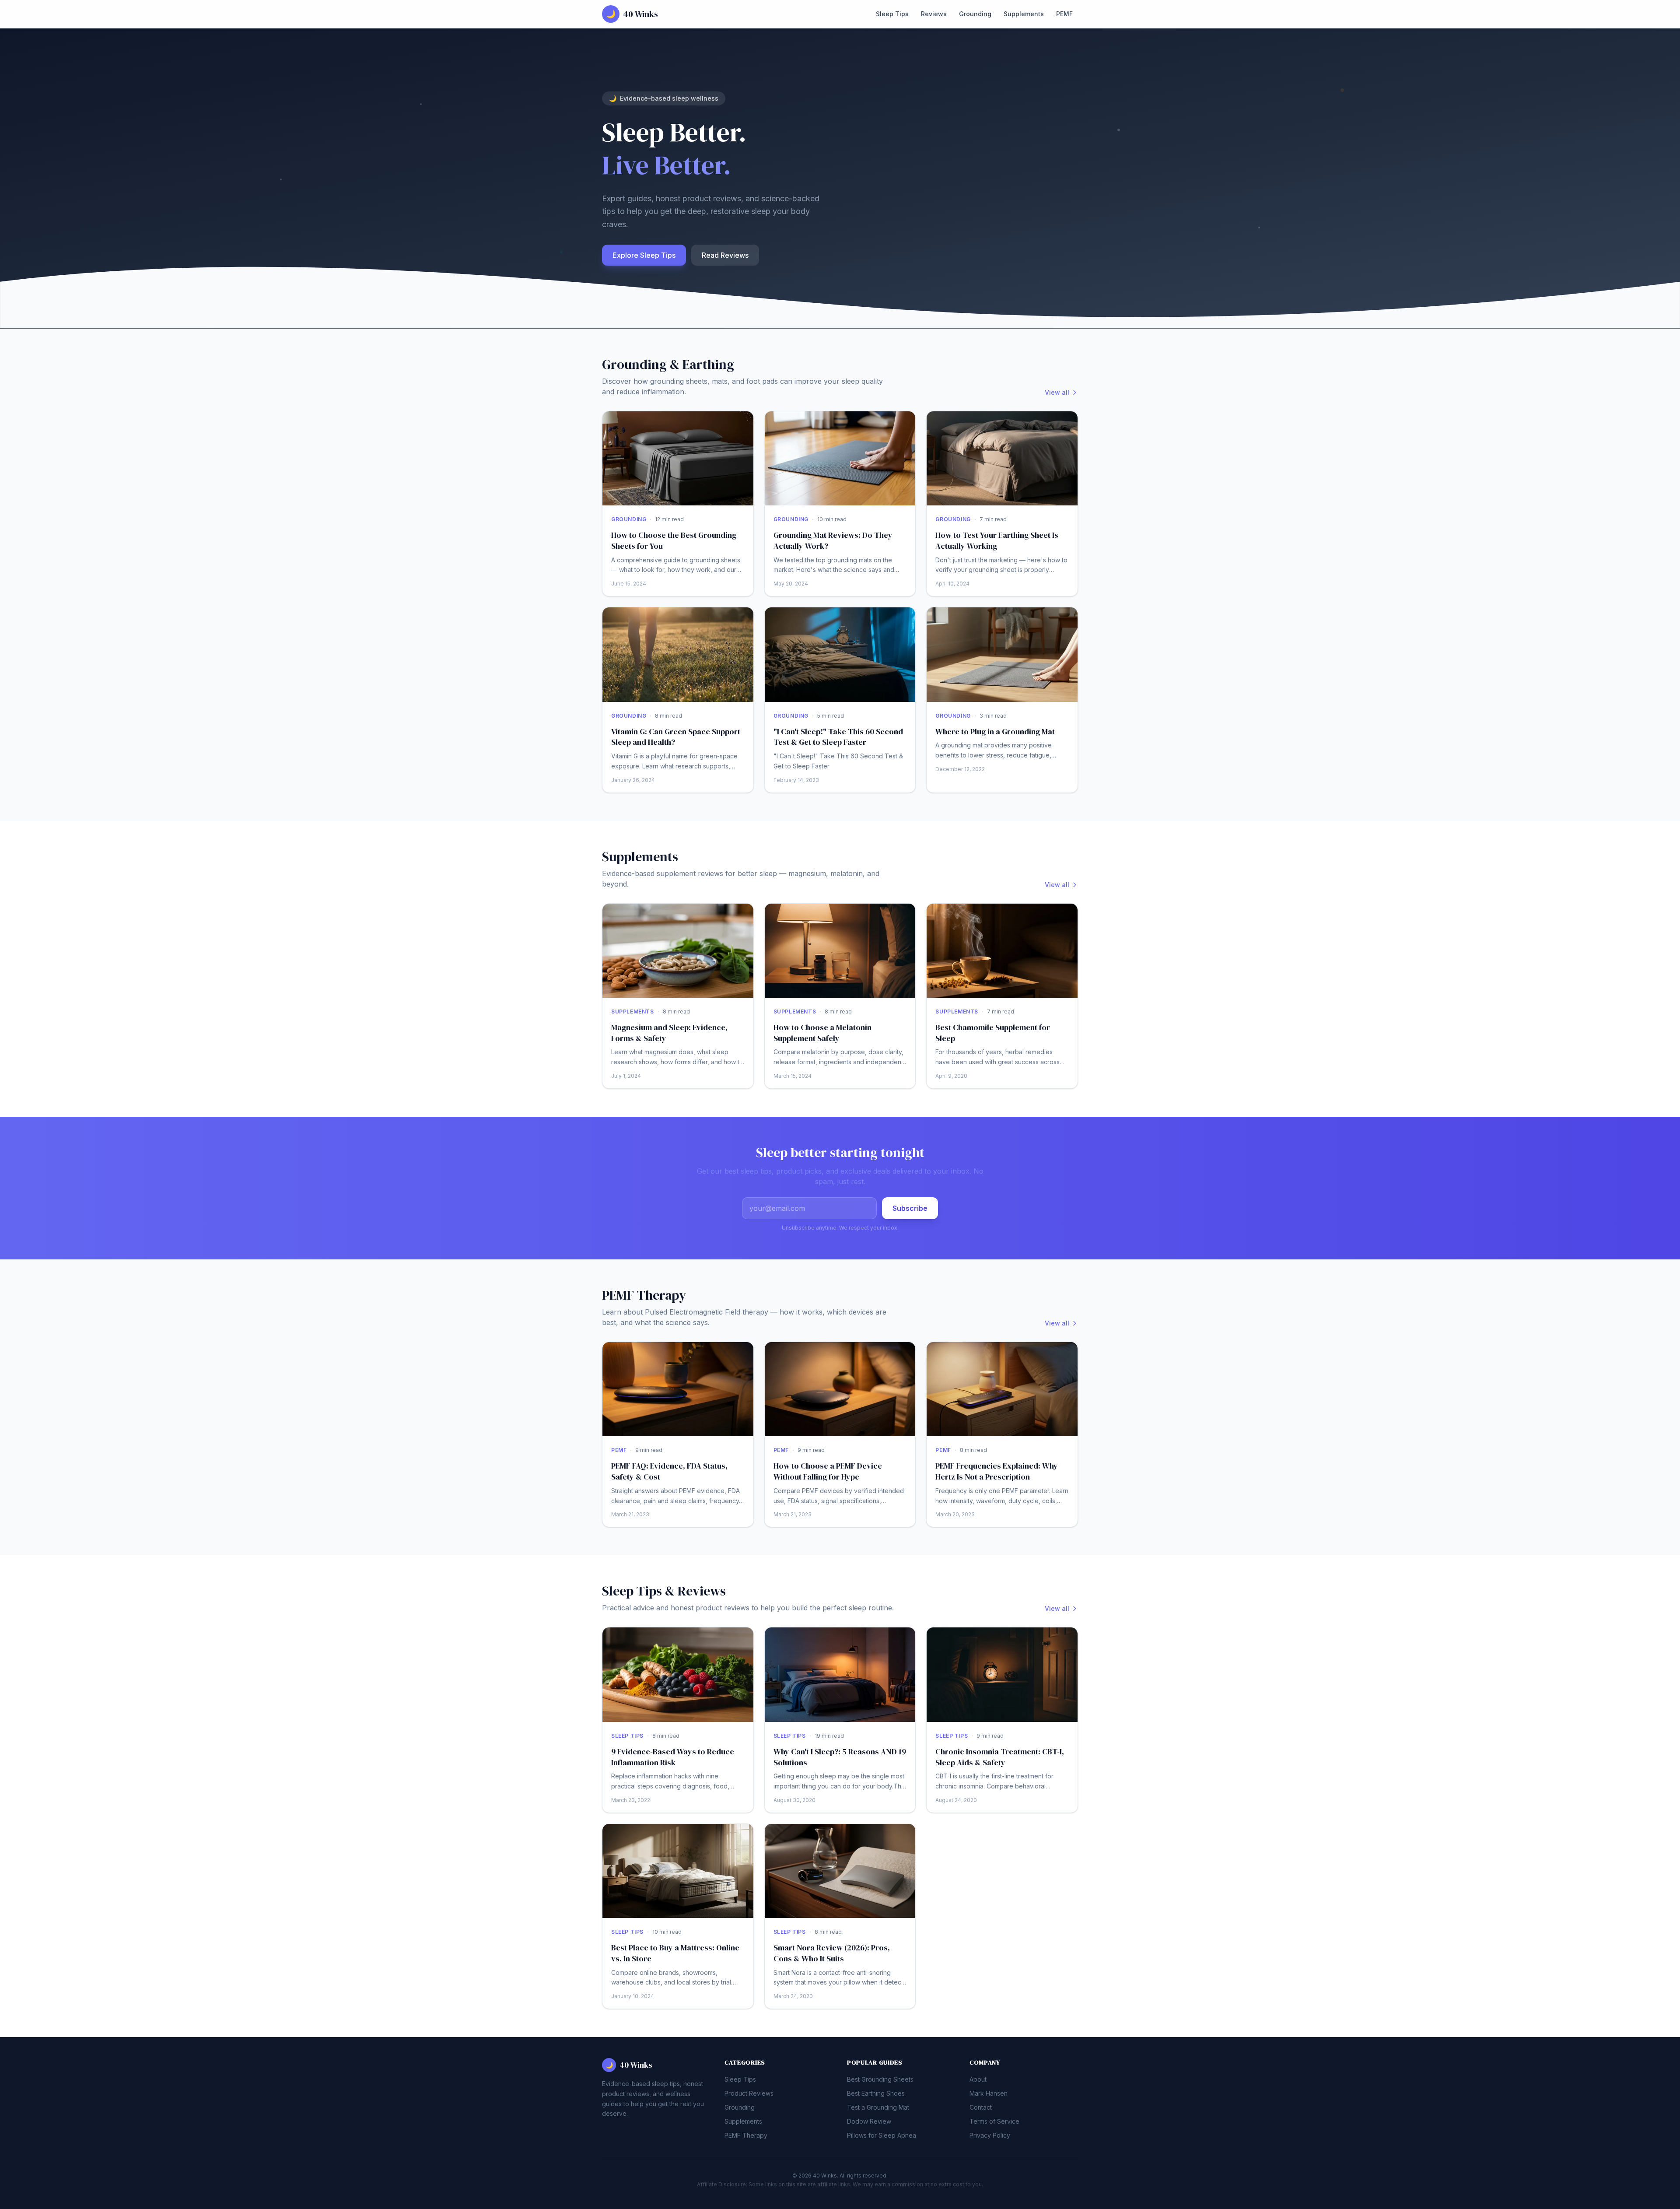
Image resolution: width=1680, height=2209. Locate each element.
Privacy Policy (990, 2135)
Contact (981, 2107)
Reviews (934, 14)
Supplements (1024, 14)
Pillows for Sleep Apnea (882, 2135)
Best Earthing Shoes (876, 2093)
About (978, 2079)
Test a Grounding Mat (878, 2107)
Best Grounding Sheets (880, 2079)
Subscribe (910, 1208)
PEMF (1064, 14)
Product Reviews (749, 2093)
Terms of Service (994, 2121)
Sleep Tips (892, 14)
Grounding (975, 14)
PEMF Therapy (746, 2135)
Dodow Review (869, 2121)
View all (1057, 392)
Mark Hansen (989, 2093)
